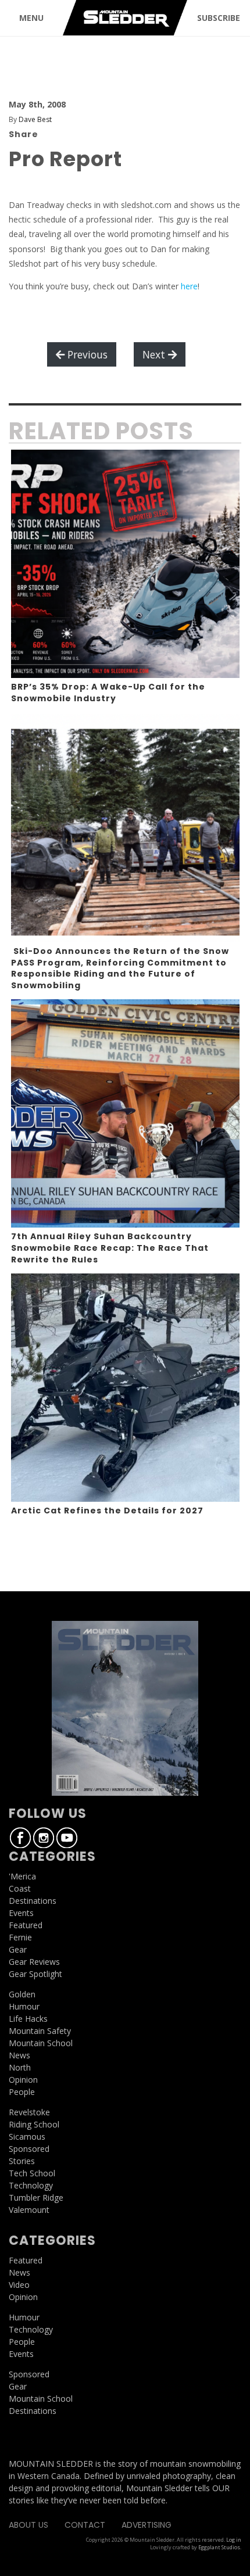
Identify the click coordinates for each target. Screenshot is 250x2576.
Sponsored (29, 2149)
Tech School (32, 2173)
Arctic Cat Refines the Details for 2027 (107, 1511)
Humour (24, 2006)
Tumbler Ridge (36, 2198)
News (19, 2055)
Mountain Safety (40, 2031)
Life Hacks (28, 2019)
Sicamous (27, 2136)
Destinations (33, 1901)
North (20, 2067)
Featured (26, 1925)
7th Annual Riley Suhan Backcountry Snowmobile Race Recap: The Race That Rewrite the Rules (110, 1248)
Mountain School (41, 2043)
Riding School (34, 2124)
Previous (86, 354)
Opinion (23, 2080)
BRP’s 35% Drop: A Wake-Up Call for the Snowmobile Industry (108, 693)
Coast (20, 1888)
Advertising (147, 2525)
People (22, 2092)
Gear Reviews (34, 1962)
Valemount (29, 2210)
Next (155, 354)
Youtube (67, 1838)
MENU (31, 18)
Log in (234, 2540)
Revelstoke (29, 2112)
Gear (18, 1949)
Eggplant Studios (219, 2547)
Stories (22, 2161)
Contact (85, 2525)
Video (19, 2285)
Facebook (20, 1838)
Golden (22, 1994)
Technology (31, 2185)
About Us (28, 2525)
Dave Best (35, 119)
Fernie (20, 1937)
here (189, 286)
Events (21, 1913)
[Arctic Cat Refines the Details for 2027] (125, 1388)
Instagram (44, 1838)
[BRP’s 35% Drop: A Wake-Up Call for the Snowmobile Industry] (125, 564)
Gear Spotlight (35, 1974)
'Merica (22, 1876)
